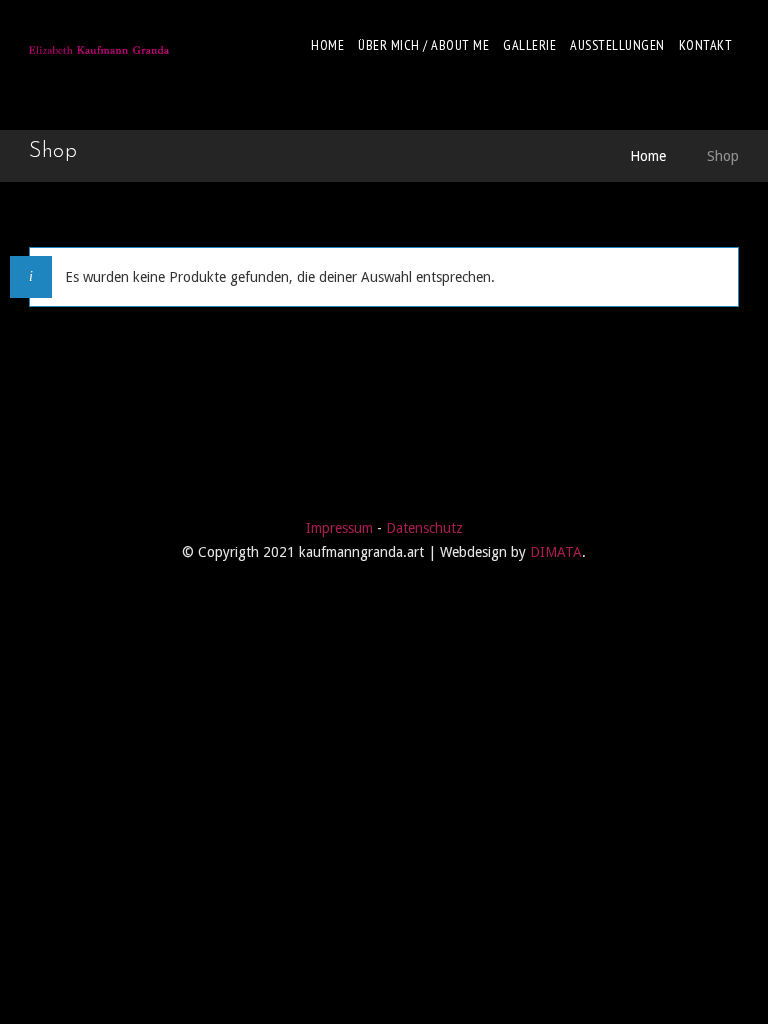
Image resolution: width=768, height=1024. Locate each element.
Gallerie (529, 45)
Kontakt (706, 45)
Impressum (339, 528)
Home (327, 45)
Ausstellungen (617, 45)
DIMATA (556, 552)
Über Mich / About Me (423, 45)
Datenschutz (424, 528)
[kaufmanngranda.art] (99, 45)
